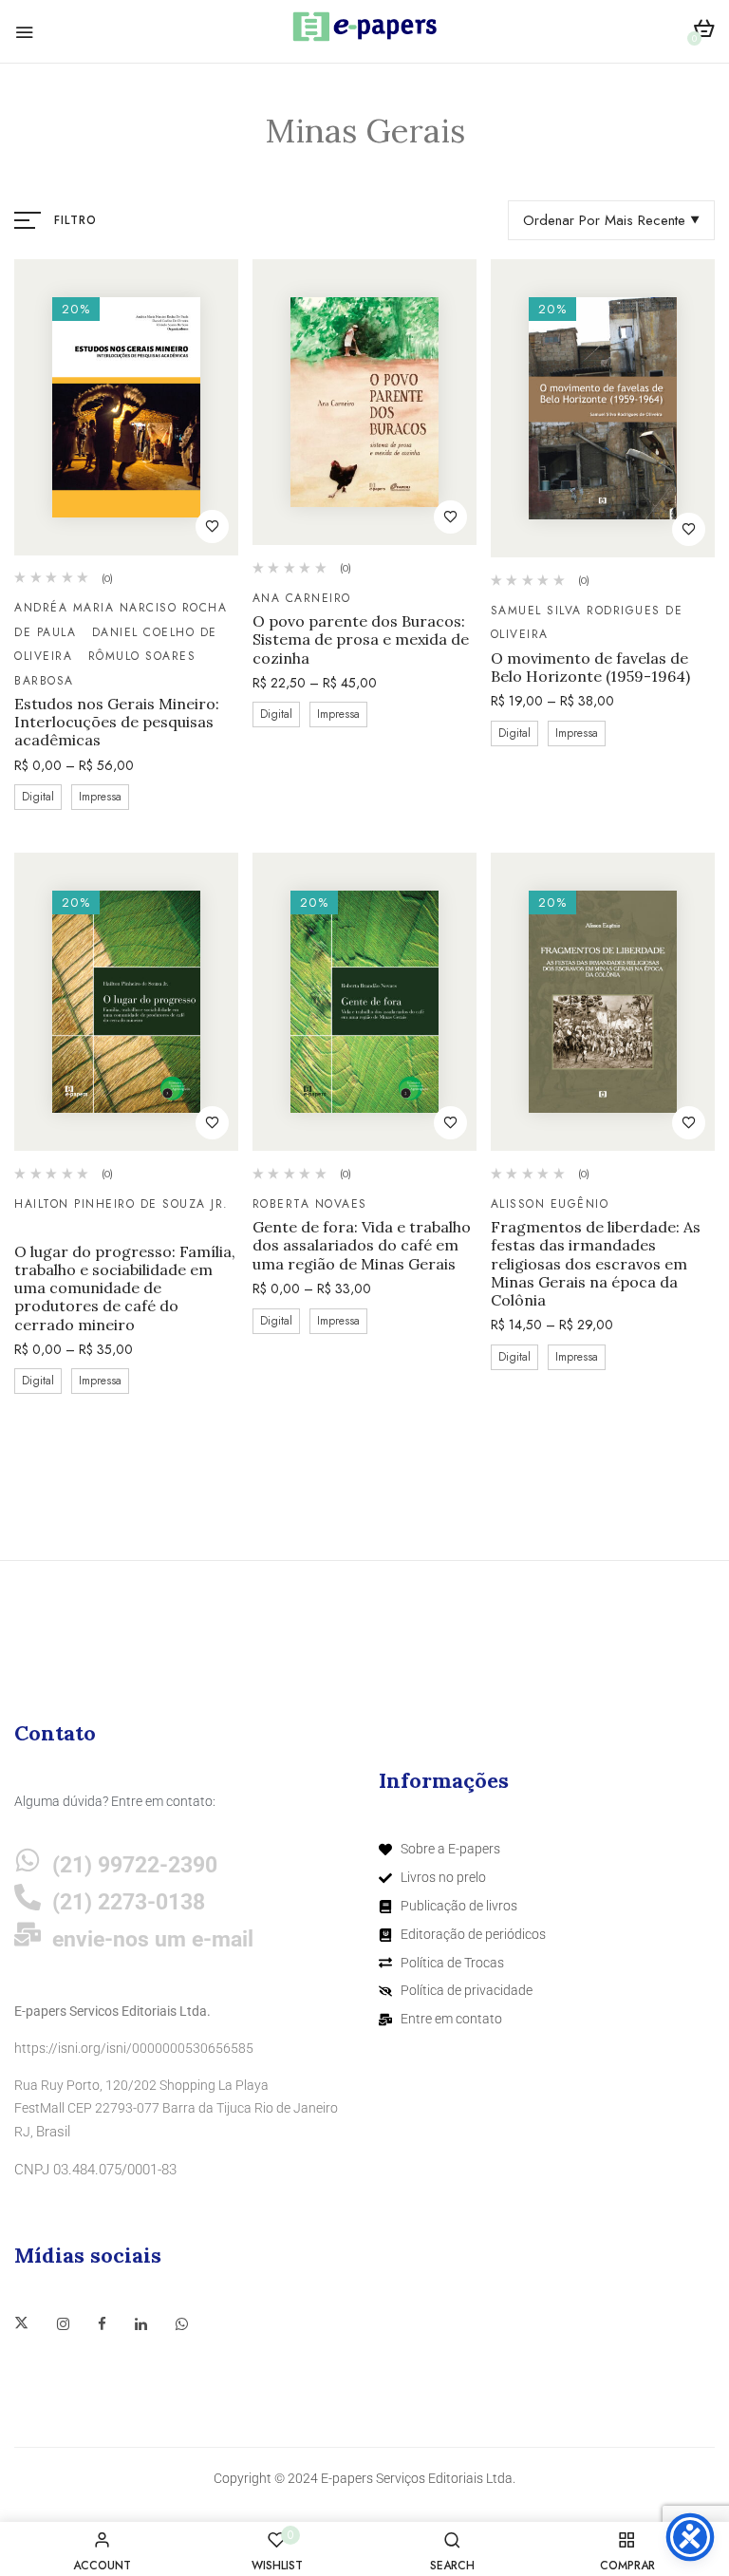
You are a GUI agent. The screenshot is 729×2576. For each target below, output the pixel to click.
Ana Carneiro (302, 598)
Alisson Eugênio (550, 1204)
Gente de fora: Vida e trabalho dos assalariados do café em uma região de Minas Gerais (362, 1245)
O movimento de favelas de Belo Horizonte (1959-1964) (590, 668)
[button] (704, 32)
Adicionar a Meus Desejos (212, 526)
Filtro (75, 220)
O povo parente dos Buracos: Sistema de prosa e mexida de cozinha (361, 639)
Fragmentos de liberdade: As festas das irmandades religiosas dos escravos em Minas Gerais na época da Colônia (596, 1264)
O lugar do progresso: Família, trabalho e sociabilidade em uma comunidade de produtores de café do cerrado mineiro (125, 1288)
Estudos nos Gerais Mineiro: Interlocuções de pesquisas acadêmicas (117, 722)
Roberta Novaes (310, 1204)
